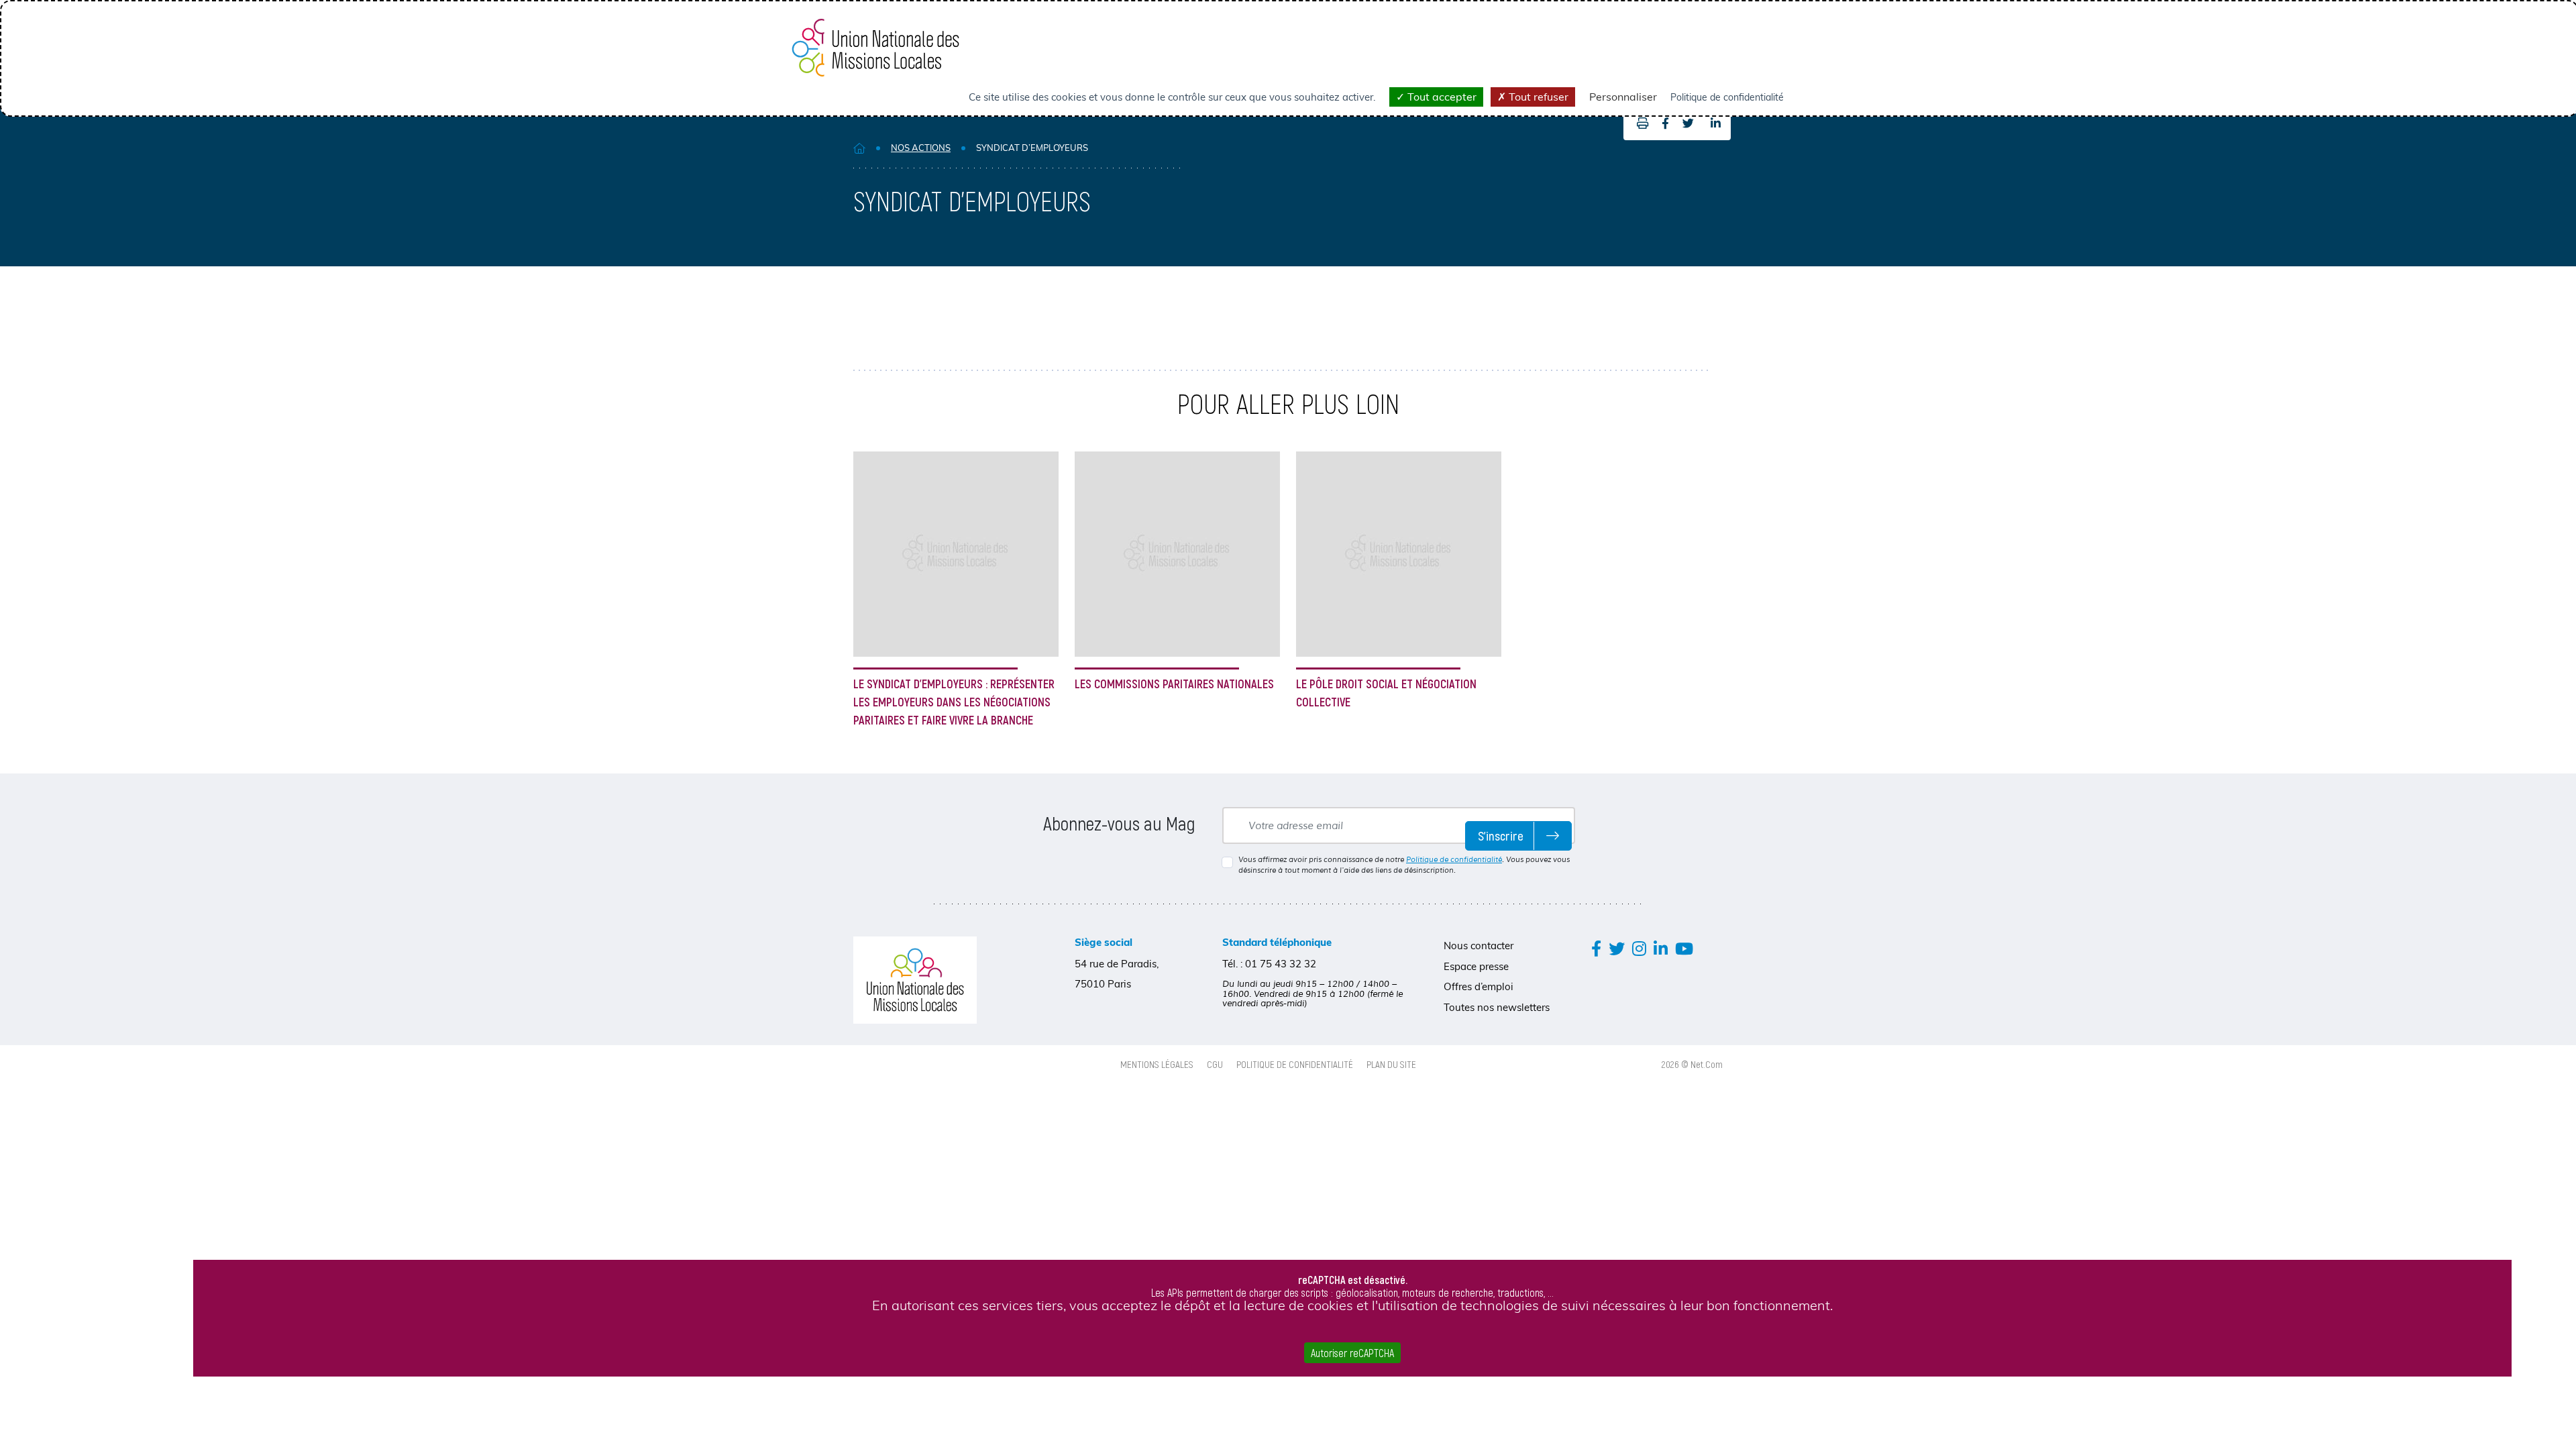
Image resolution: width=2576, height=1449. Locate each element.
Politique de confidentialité (1454, 859)
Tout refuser (1537, 97)
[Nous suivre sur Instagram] (1639, 948)
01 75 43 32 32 (1281, 964)
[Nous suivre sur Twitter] (1617, 948)
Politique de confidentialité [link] (1727, 97)
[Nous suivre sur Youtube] (1684, 948)
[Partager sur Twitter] (1688, 123)
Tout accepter (1441, 97)
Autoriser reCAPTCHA (1352, 1353)
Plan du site (1391, 1064)
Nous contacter (1479, 946)
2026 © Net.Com (1692, 1064)
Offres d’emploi (1479, 986)
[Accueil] (859, 148)
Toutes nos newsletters (1497, 1007)
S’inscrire (1501, 836)
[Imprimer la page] (1639, 123)
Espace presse (1476, 966)
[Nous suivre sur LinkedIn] (1661, 948)
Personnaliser (1623, 97)
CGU (1215, 1064)
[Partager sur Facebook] (1665, 123)
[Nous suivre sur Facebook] (1596, 948)
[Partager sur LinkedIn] (1716, 123)
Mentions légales (1157, 1064)
